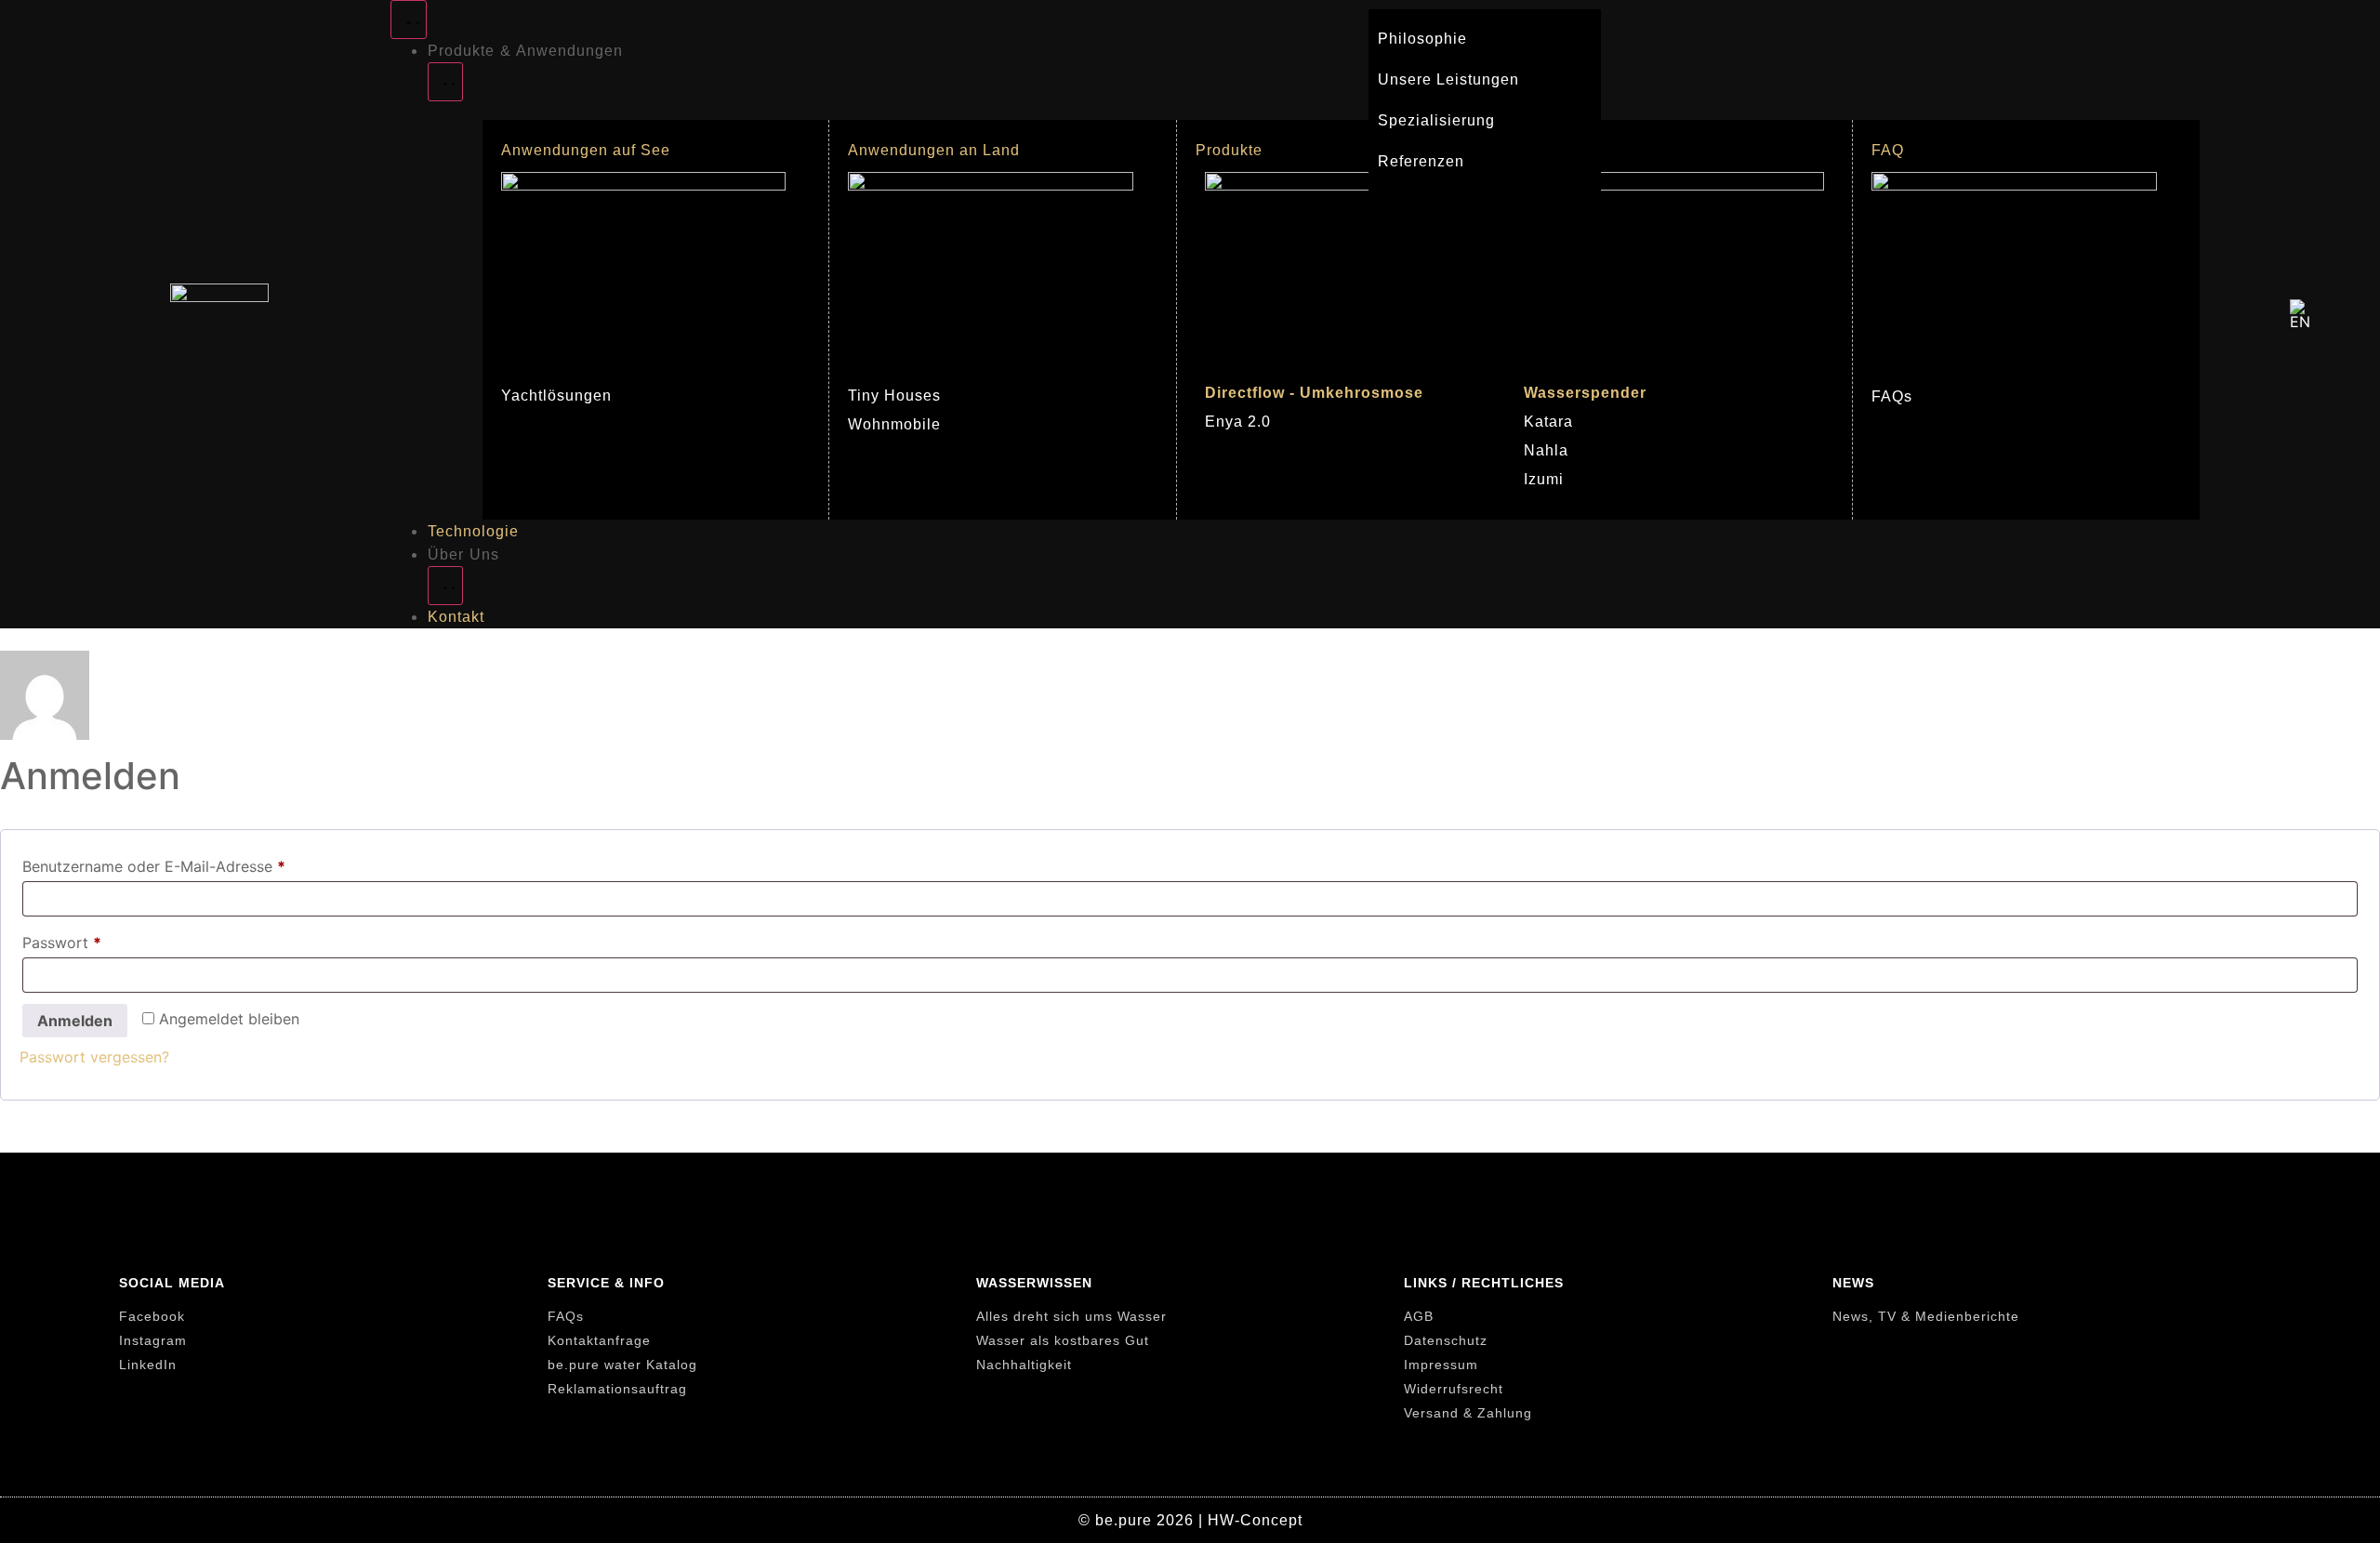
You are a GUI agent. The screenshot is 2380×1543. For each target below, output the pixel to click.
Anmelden (75, 1021)
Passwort (103, 940)
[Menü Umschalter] (409, 20)
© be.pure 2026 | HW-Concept (1190, 1520)
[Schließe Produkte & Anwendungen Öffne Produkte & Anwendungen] (445, 82)
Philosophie (1422, 39)
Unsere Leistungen (1448, 79)
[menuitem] (2303, 315)
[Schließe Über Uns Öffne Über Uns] (445, 586)
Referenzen (1421, 161)
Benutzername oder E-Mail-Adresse (195, 864)
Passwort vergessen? (94, 1057)
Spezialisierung (1436, 120)
